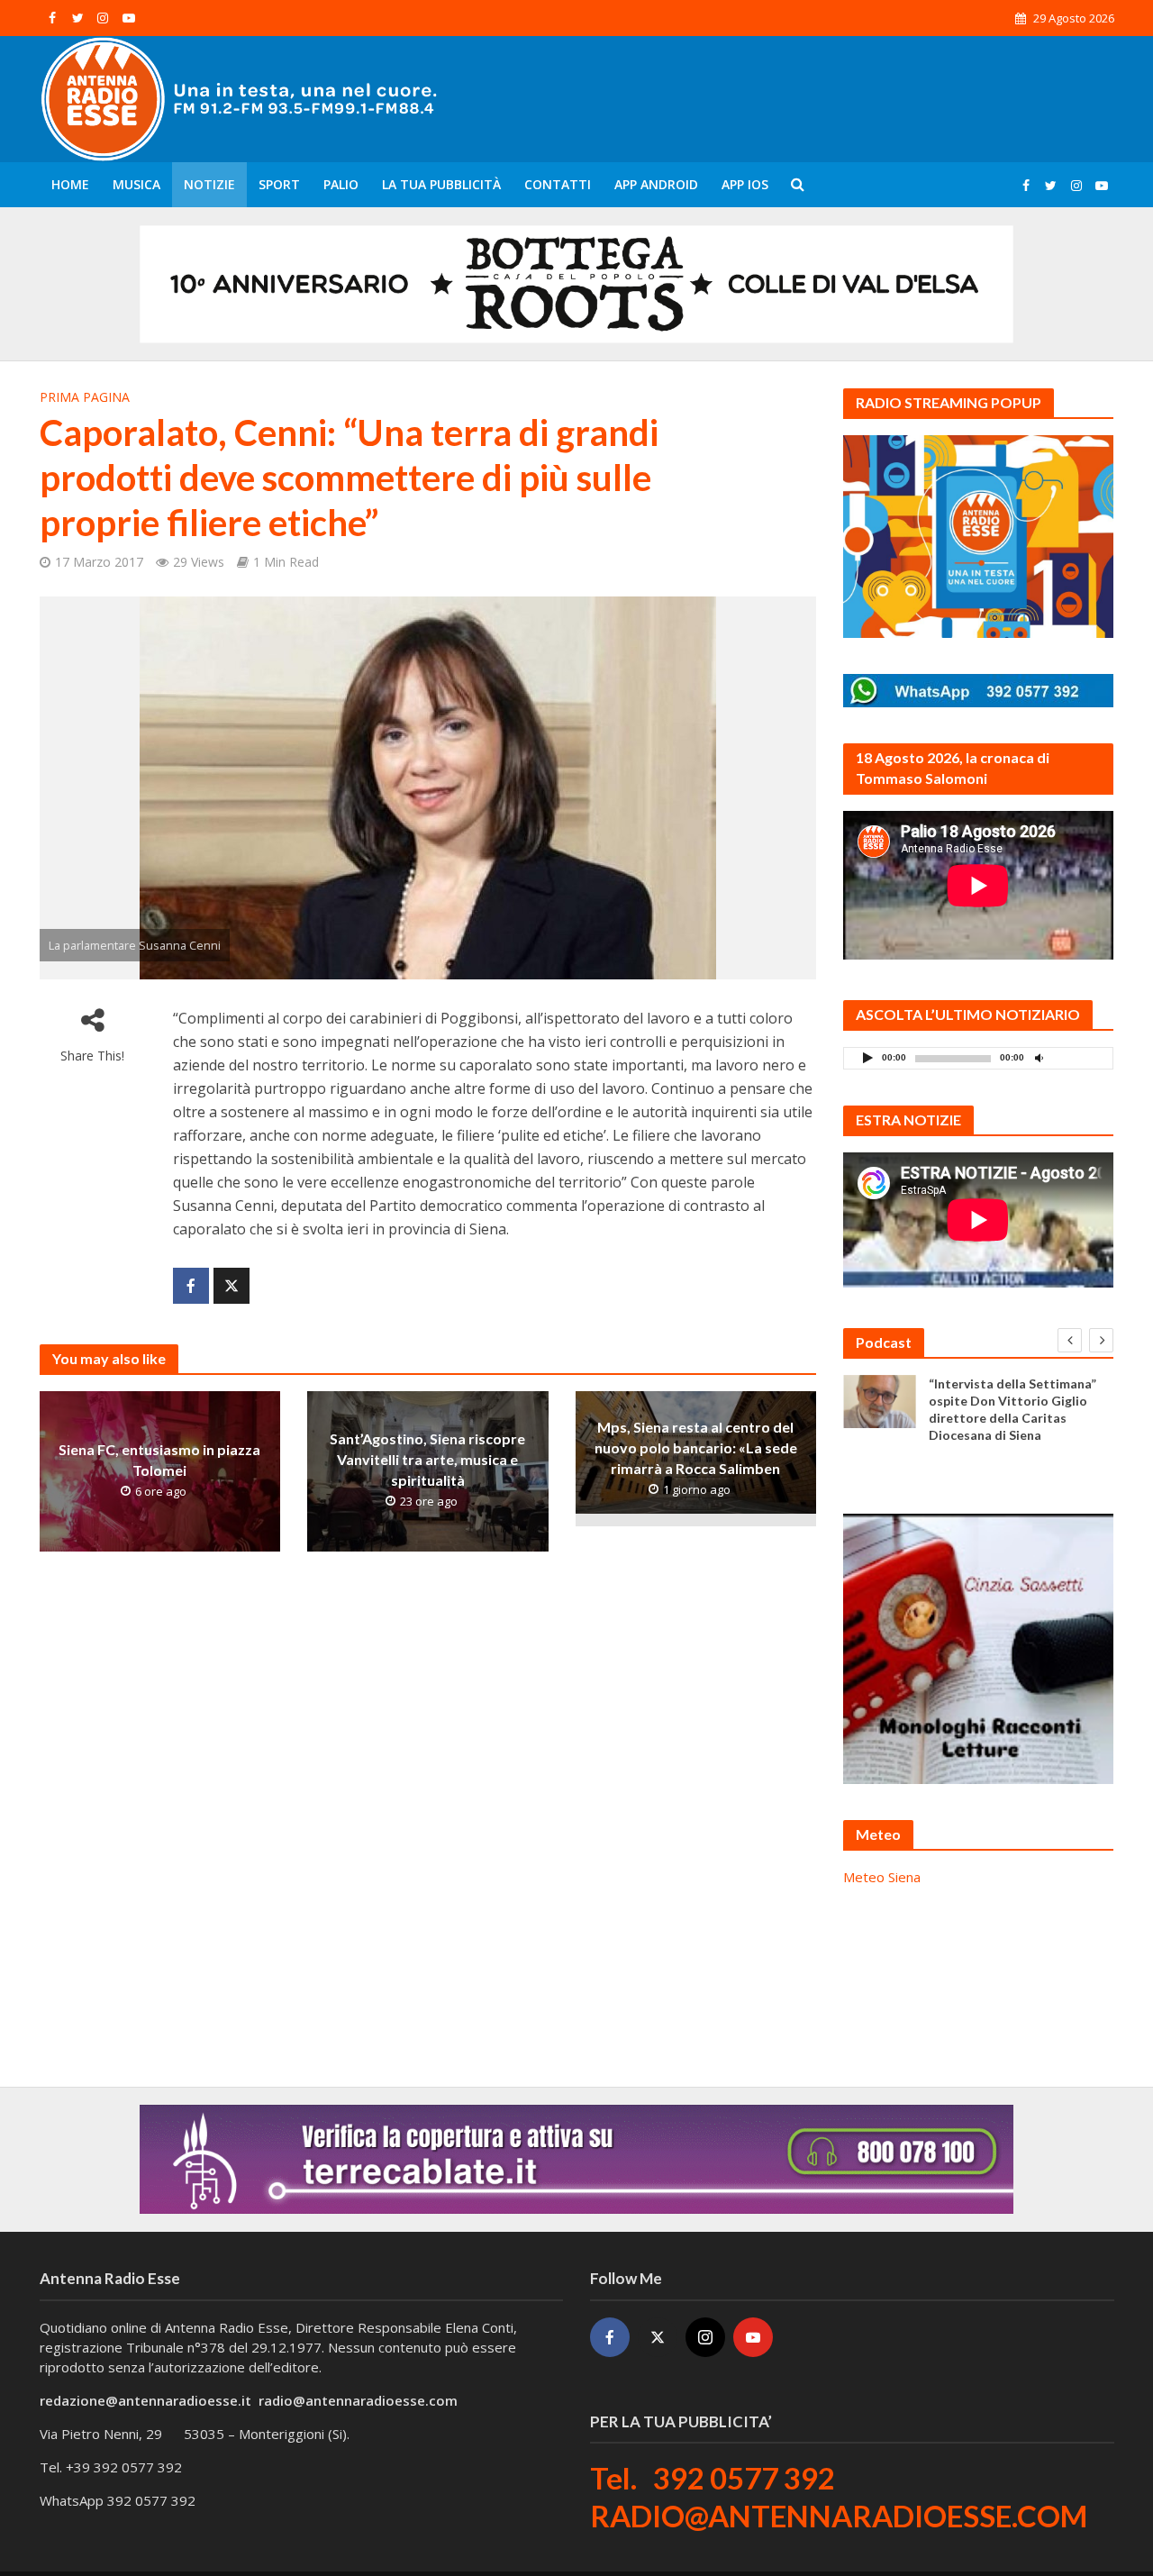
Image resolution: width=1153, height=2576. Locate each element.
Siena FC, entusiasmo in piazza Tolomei (159, 1460)
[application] (978, 1058)
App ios (745, 184)
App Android (656, 184)
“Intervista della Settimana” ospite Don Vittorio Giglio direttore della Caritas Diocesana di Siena (1012, 1409)
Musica (136, 184)
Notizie (209, 184)
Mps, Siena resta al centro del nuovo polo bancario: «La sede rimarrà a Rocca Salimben (696, 1447)
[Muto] (1039, 1057)
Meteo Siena (882, 1877)
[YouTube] (753, 2337)
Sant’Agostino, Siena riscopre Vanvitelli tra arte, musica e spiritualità (427, 1460)
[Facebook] (610, 2337)
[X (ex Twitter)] (658, 2337)
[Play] (867, 1057)
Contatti (558, 184)
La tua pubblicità (441, 184)
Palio (341, 184)
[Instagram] (705, 2337)
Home (70, 184)
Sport (279, 184)
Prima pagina (85, 397)
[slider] (1078, 1062)
